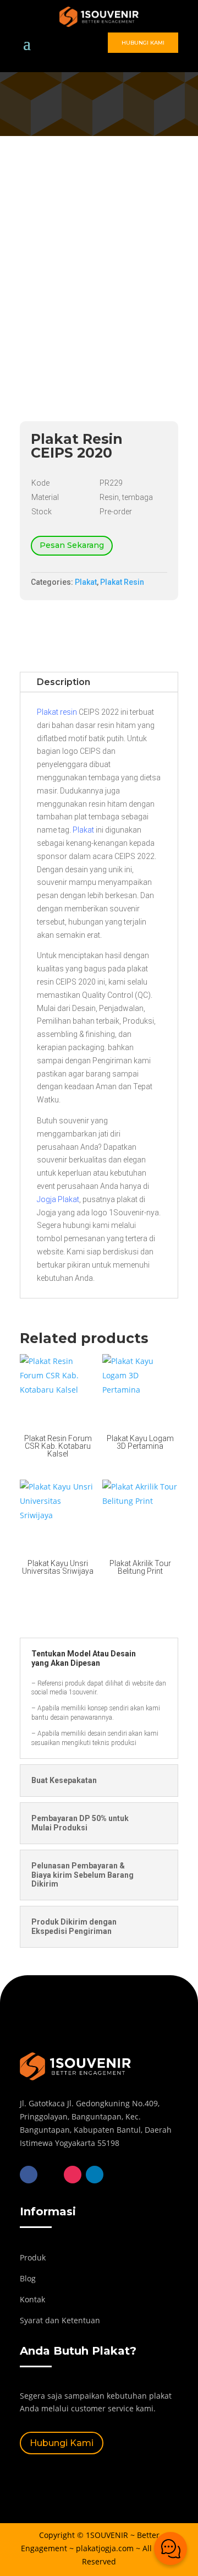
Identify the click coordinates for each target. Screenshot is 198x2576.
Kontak (32, 2299)
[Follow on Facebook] (29, 2175)
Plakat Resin (122, 582)
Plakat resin (57, 712)
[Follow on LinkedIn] (95, 2175)
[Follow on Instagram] (73, 2175)
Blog (28, 2278)
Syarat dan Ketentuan (60, 2320)
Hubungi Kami (143, 43)
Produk (33, 2257)
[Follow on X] (51, 2175)
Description (64, 682)
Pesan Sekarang (72, 545)
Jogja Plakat (58, 1199)
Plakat (86, 582)
